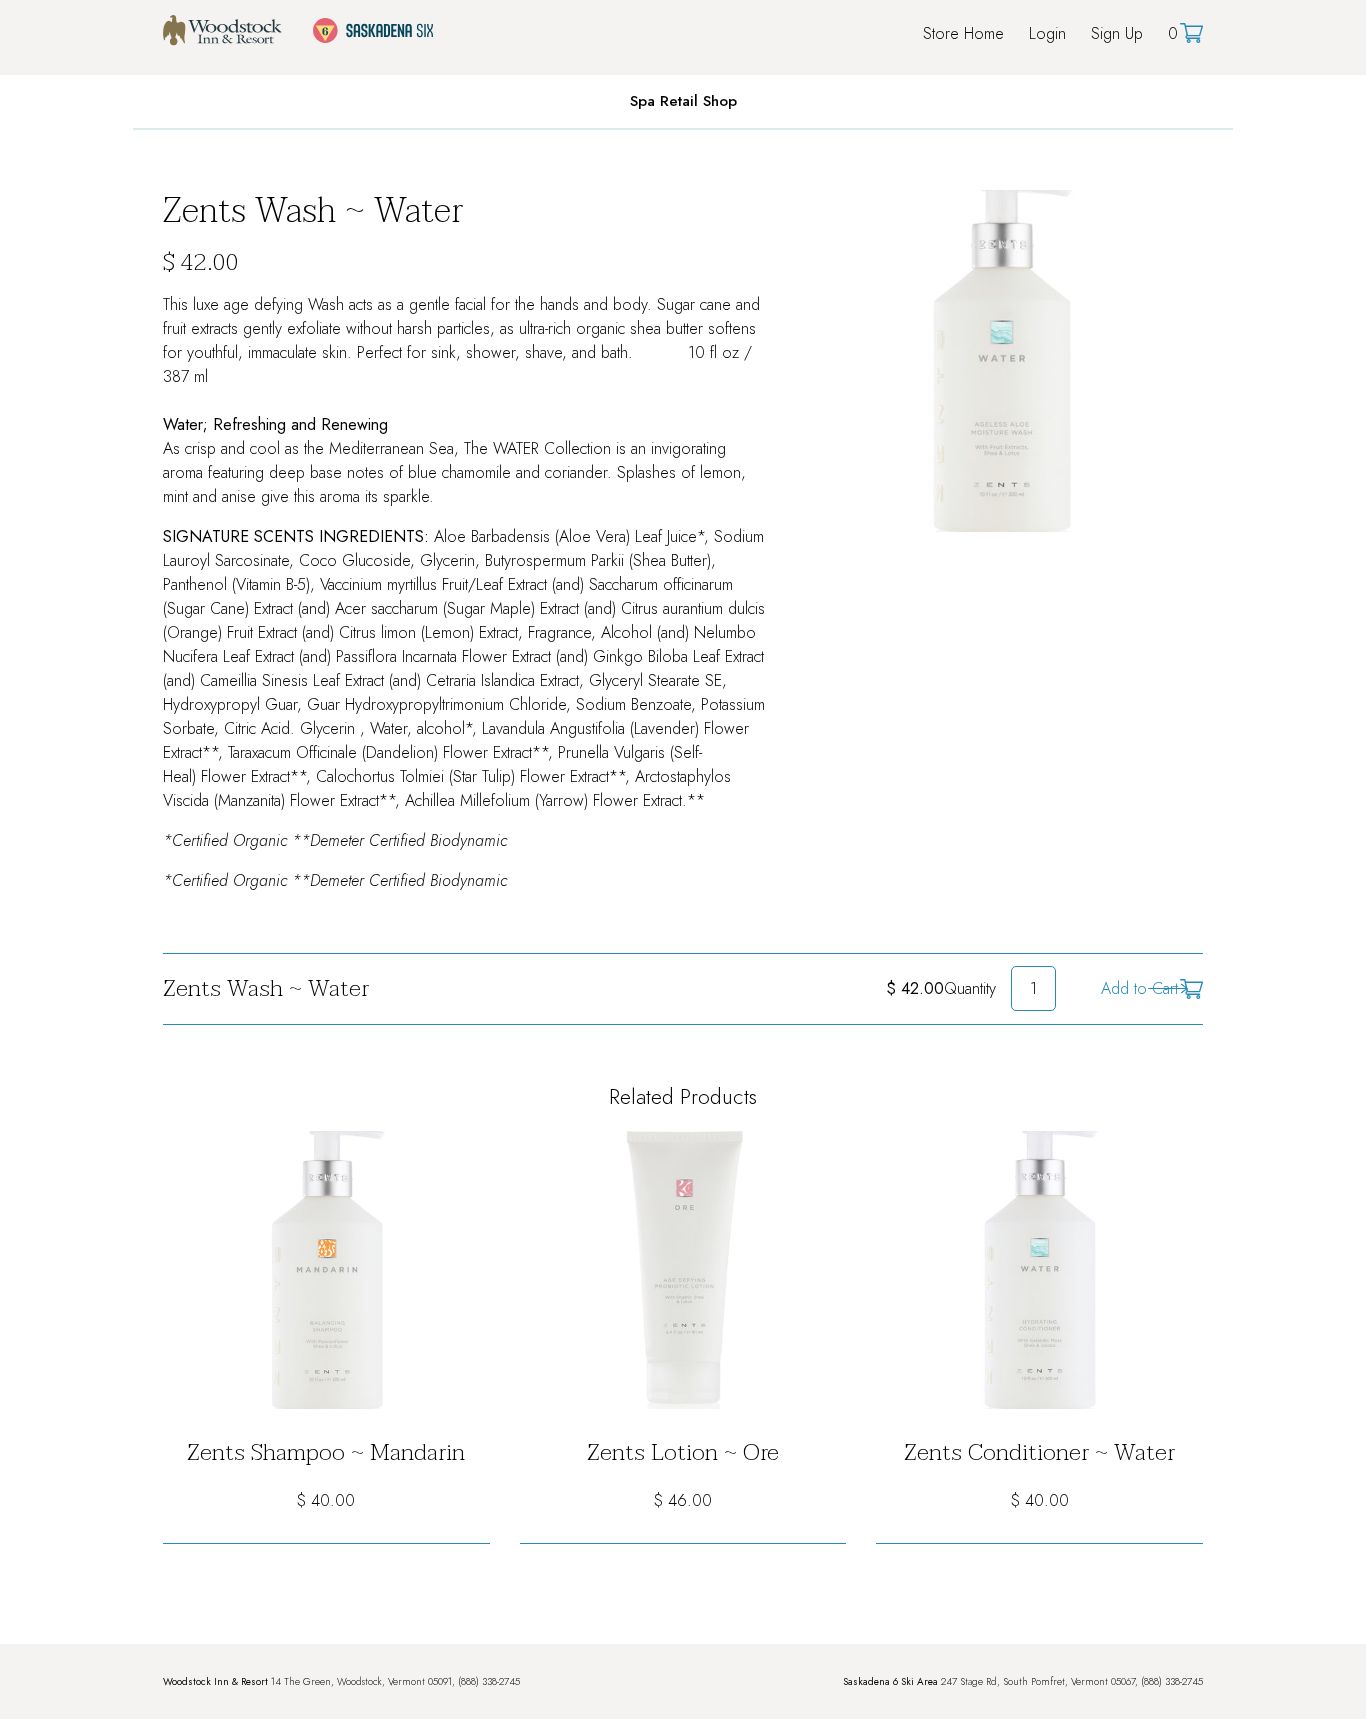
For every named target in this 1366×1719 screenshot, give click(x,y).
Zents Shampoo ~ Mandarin (326, 1452)
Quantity (970, 988)
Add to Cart (1139, 988)
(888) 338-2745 (489, 1681)
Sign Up (1117, 33)
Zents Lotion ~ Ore (683, 1452)
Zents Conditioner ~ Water (1039, 1452)
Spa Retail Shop (683, 101)
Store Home (963, 33)
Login (1047, 33)
